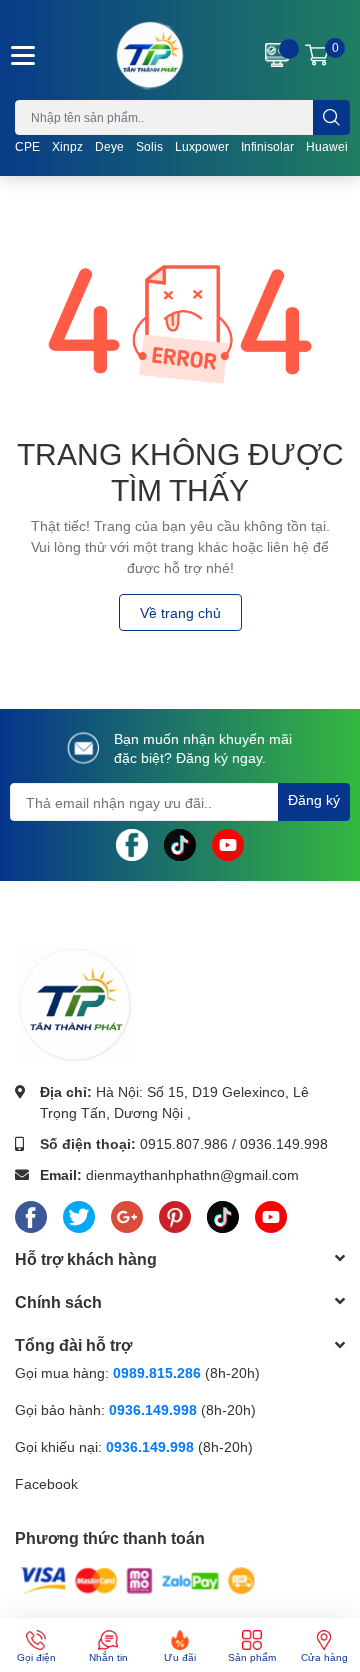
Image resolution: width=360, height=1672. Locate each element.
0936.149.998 (284, 1143)
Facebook (46, 1483)
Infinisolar (267, 146)
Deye (109, 146)
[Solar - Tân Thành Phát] (150, 55)
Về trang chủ (180, 612)
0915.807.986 (184, 1143)
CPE (27, 146)
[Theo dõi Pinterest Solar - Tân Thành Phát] (175, 1213)
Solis (149, 146)
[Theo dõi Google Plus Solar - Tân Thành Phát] (127, 1213)
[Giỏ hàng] (317, 55)
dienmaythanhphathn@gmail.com (192, 1174)
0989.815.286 (157, 1372)
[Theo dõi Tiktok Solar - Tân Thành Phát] (180, 843)
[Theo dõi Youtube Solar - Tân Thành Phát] (228, 843)
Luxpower (202, 146)
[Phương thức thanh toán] (138, 1579)
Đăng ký (314, 799)
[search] (331, 117)
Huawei (327, 146)
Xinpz (67, 146)
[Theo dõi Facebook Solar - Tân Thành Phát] (132, 843)
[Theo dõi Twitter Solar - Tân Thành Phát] (79, 1213)
